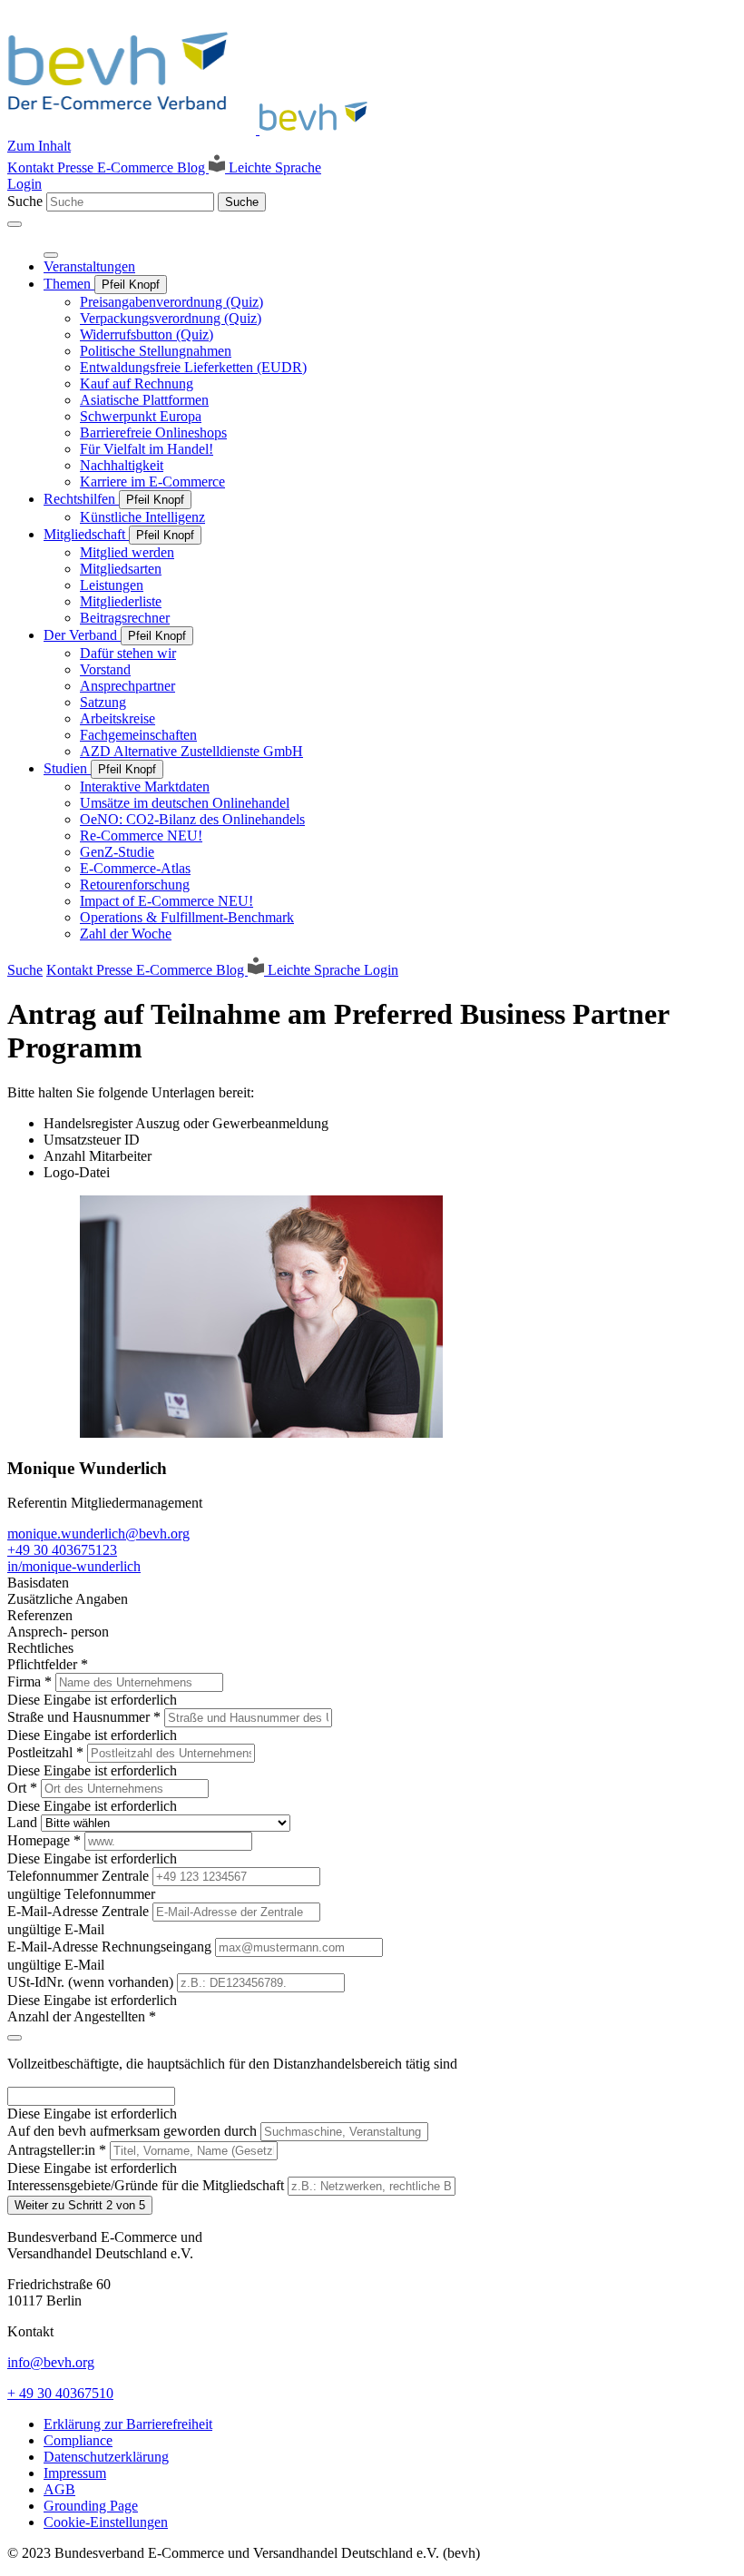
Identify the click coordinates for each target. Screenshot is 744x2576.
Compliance (78, 2440)
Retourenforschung (135, 885)
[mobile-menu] (15, 224)
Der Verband (82, 635)
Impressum (75, 2473)
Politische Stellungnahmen (156, 351)
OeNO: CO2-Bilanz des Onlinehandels (192, 819)
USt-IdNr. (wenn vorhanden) (92, 1982)
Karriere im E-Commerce (152, 482)
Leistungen (112, 585)
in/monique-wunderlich (74, 1566)
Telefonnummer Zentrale (80, 1876)
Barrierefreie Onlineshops (153, 433)
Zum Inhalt (39, 146)
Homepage (44, 1840)
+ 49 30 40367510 (60, 2393)
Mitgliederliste (121, 601)
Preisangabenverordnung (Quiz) (171, 302)
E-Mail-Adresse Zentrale (80, 1911)
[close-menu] (51, 255)
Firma (29, 1681)
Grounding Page (91, 2506)
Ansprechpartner (127, 686)
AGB (59, 2489)
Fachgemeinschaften (138, 735)
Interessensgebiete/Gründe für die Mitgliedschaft (147, 2185)
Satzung (103, 702)
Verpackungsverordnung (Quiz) (171, 318)
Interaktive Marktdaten (145, 787)
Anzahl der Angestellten (82, 2016)
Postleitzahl (45, 1752)
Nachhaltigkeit (122, 465)
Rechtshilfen (81, 499)
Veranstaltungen (89, 266)
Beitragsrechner (125, 618)
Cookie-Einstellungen (106, 2522)
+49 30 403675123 (62, 1550)
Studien (67, 768)
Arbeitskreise (117, 718)
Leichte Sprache (273, 167)
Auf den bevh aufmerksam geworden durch (134, 2131)
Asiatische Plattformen (144, 400)
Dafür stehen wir (128, 653)
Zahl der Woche (126, 934)
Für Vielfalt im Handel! (147, 449)
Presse (77, 167)
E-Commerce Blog (153, 167)
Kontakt (32, 167)
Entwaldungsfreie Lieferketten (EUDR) (193, 367)
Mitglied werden (127, 552)
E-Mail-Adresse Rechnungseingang (111, 1947)
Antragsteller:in (57, 2150)
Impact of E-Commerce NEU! (166, 901)
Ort (22, 1788)
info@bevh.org (51, 2362)
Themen (69, 284)
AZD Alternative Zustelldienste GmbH (191, 751)
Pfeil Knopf (131, 285)
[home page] (193, 129)
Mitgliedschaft (86, 534)
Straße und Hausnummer (84, 1717)
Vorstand (105, 669)
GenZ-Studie (117, 852)
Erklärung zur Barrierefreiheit (128, 2424)
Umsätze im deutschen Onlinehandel (185, 803)
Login (24, 184)
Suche (25, 201)
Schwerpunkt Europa (141, 416)
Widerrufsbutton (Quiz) (147, 334)
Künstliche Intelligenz (142, 517)
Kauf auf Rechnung (137, 383)
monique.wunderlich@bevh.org (98, 1534)
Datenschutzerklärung (106, 2457)
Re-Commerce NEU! (141, 836)
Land (24, 1822)
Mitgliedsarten (121, 569)
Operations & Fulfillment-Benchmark (187, 917)
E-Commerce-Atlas (135, 868)
